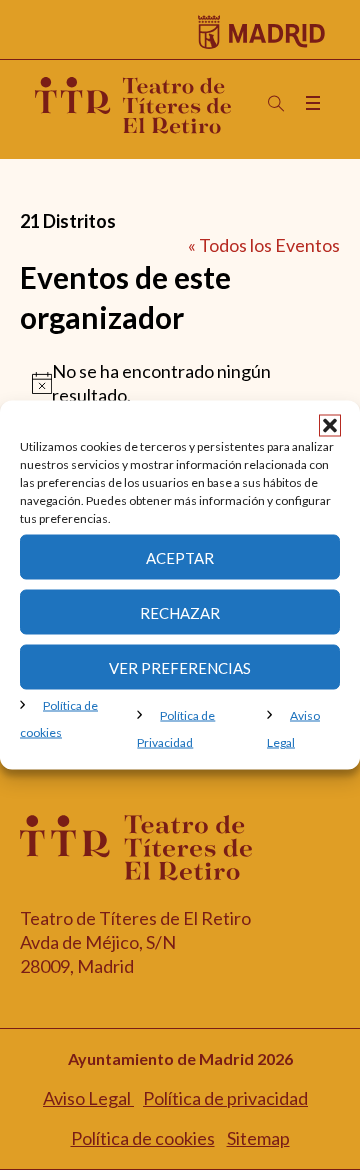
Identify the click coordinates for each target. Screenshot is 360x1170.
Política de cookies (143, 1138)
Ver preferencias (180, 667)
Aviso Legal (88, 1098)
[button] (330, 426)
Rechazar (180, 612)
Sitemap (258, 1138)
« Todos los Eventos (264, 245)
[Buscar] (276, 104)
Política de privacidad (225, 1098)
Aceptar (180, 557)
